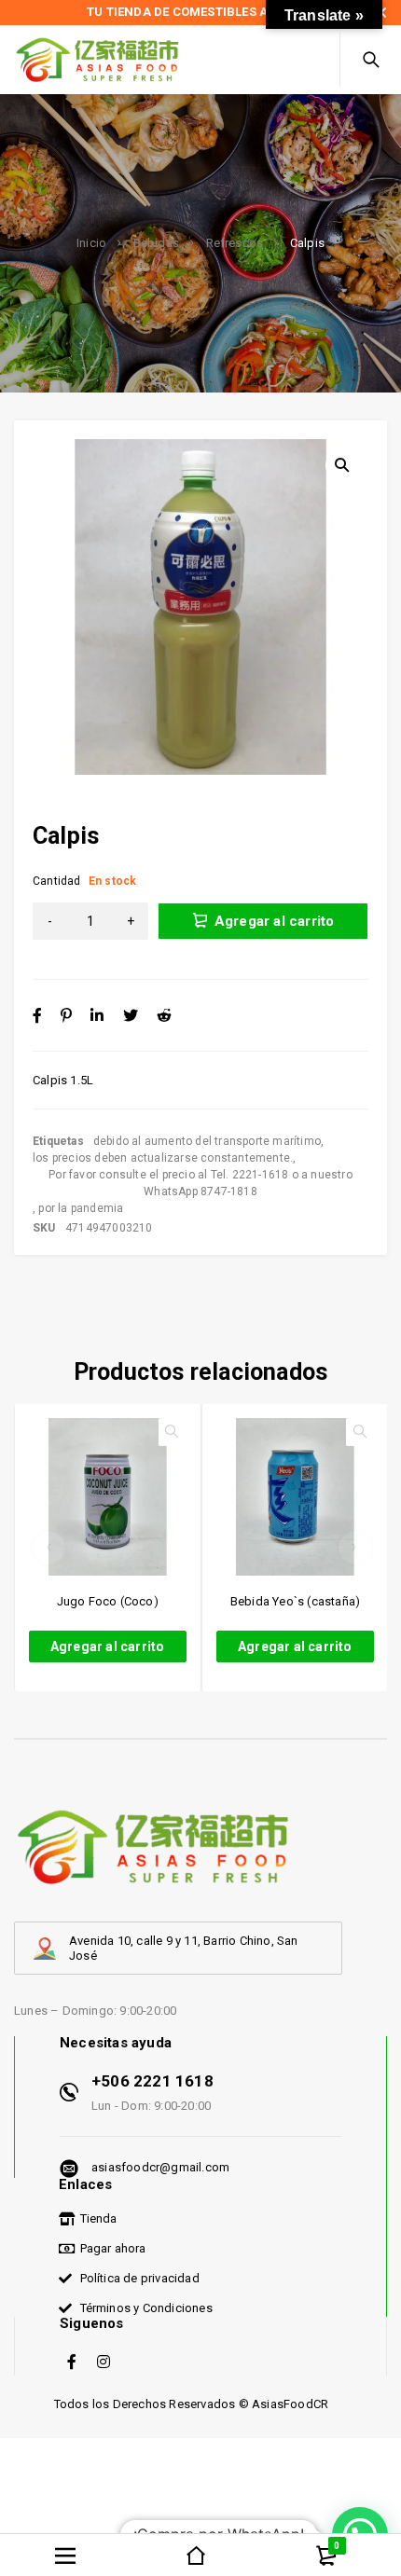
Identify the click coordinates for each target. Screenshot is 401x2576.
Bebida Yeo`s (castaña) (295, 1601)
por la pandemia (81, 1208)
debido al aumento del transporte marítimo (207, 1141)
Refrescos (235, 243)
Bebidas (156, 243)
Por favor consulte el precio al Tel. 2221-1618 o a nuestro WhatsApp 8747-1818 (200, 1183)
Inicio (91, 243)
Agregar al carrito (275, 921)
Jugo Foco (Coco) (108, 1601)
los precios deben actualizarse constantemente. (163, 1158)
